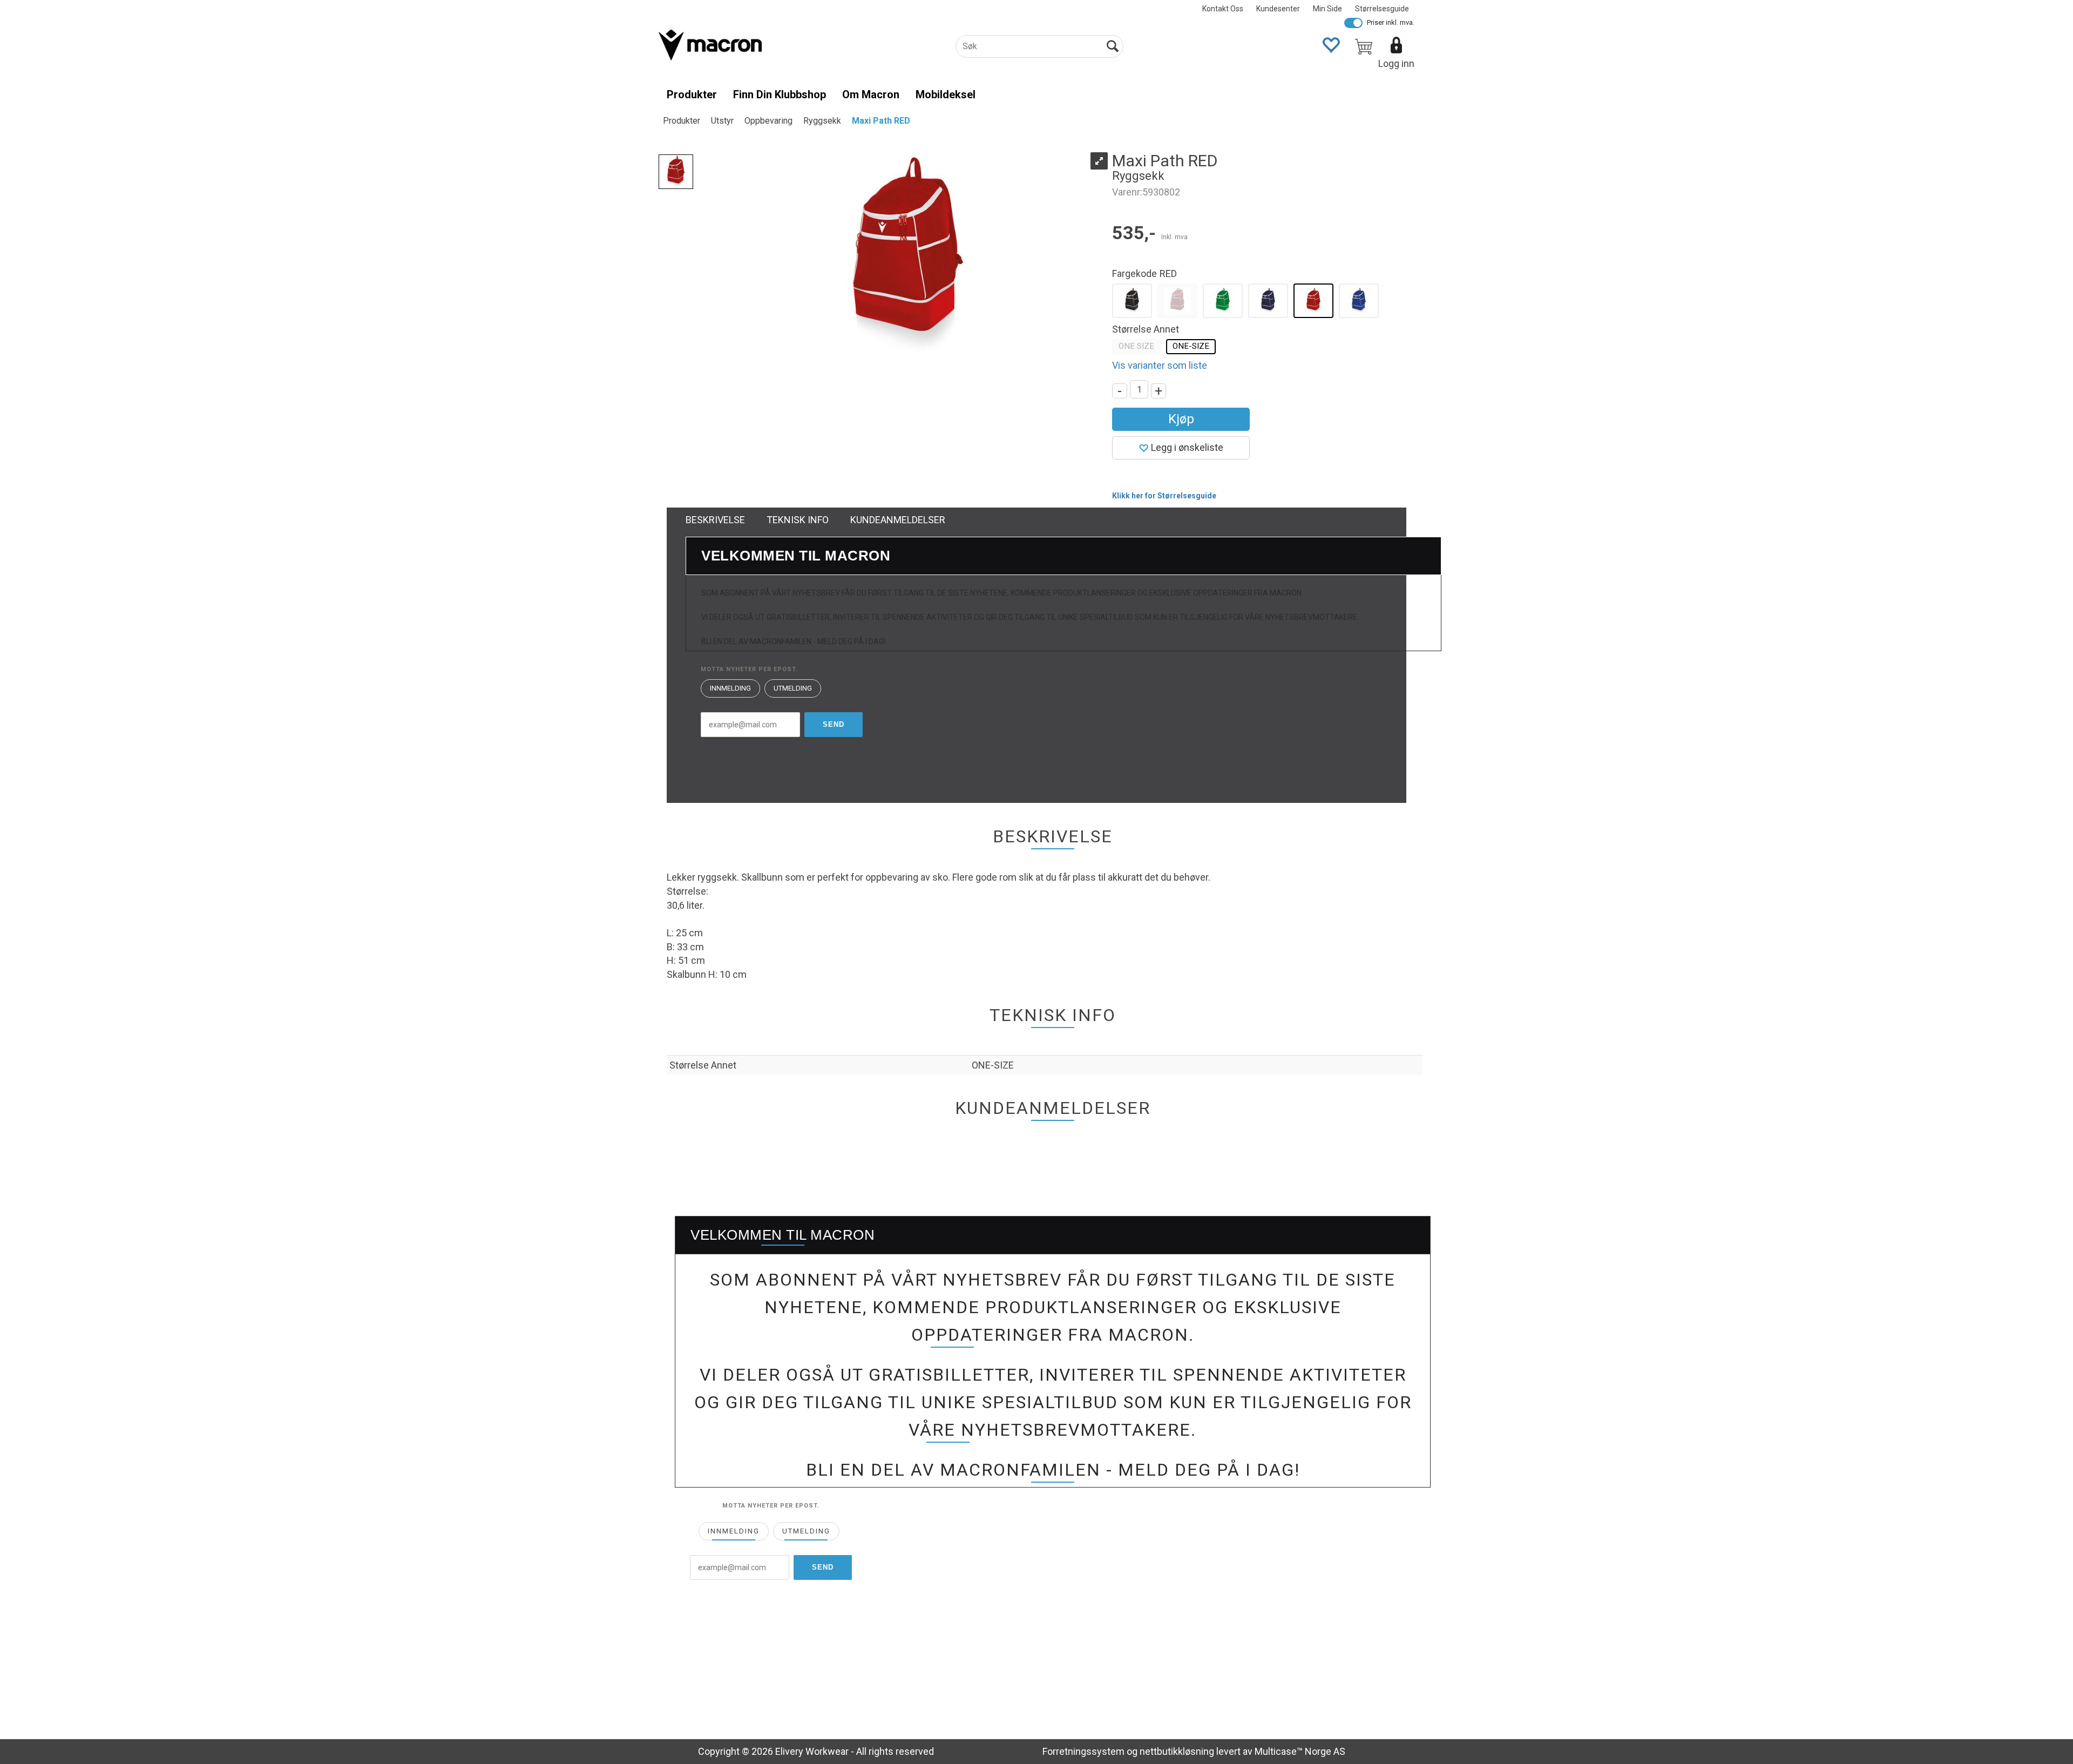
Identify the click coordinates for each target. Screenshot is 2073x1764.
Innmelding (730, 688)
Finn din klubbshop (780, 94)
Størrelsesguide (1382, 9)
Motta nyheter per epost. (749, 669)
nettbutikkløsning (1177, 1751)
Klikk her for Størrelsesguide (1164, 496)
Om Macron (871, 94)
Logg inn (1396, 63)
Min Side (1327, 9)
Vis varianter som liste (1160, 365)
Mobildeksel (946, 94)
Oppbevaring (768, 121)
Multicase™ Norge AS (1300, 1751)
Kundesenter (1278, 9)
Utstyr (722, 121)
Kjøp (1181, 419)
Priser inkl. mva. (1391, 22)
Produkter (692, 94)
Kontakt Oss (1223, 9)
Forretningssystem (1083, 1751)
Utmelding (793, 688)
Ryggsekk (822, 121)
